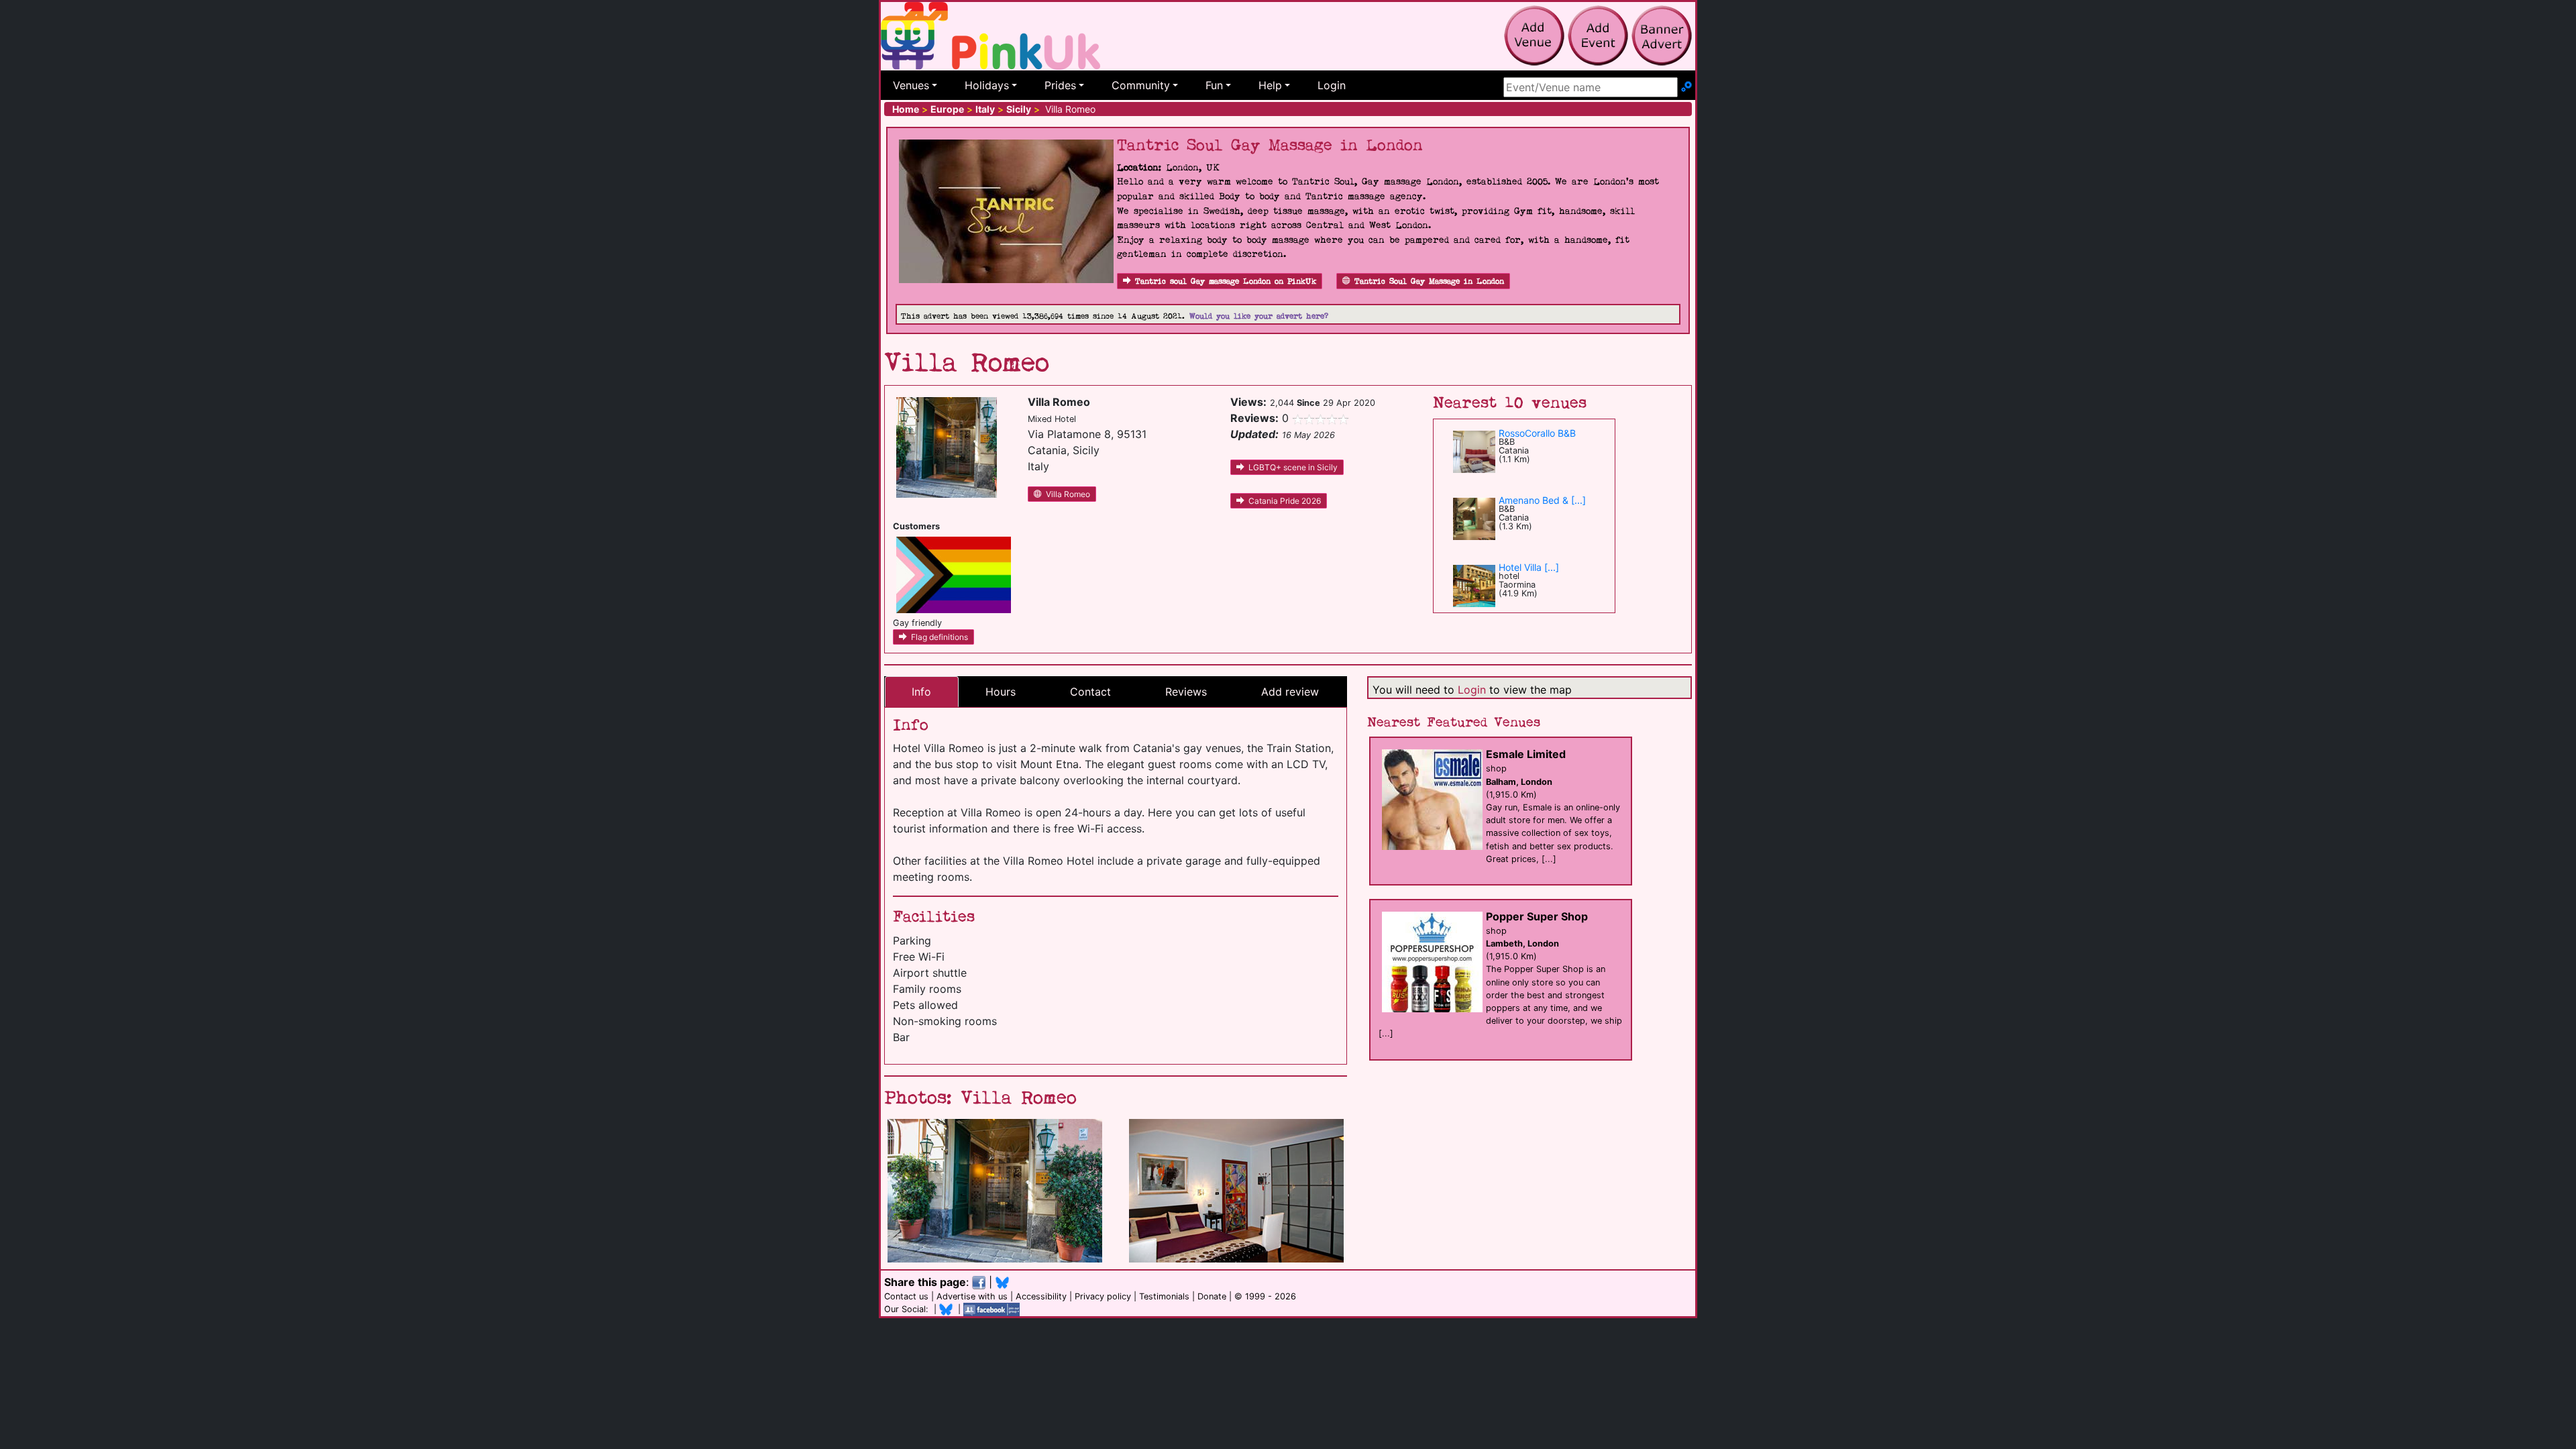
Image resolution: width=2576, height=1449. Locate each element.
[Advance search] (1686, 87)
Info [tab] (921, 692)
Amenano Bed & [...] (1542, 500)
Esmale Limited (1526, 754)
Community (1141, 85)
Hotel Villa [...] (1529, 567)
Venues (911, 85)
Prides (1060, 85)
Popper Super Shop (1537, 916)
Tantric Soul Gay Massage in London (1429, 281)
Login (1332, 85)
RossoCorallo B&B (1537, 433)
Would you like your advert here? (1259, 316)
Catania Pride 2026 (1285, 501)
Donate (1212, 1296)
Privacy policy (1103, 1296)
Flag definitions (940, 637)
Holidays (987, 85)
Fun (1214, 85)
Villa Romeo (1068, 494)
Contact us (906, 1296)
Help (1270, 85)
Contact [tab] (1090, 692)
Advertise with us (972, 1296)
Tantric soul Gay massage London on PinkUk (1226, 281)
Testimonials (1164, 1296)
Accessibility (1041, 1296)
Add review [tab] (1290, 692)
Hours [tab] (1001, 692)
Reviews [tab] (1186, 692)
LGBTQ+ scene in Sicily (1293, 467)
